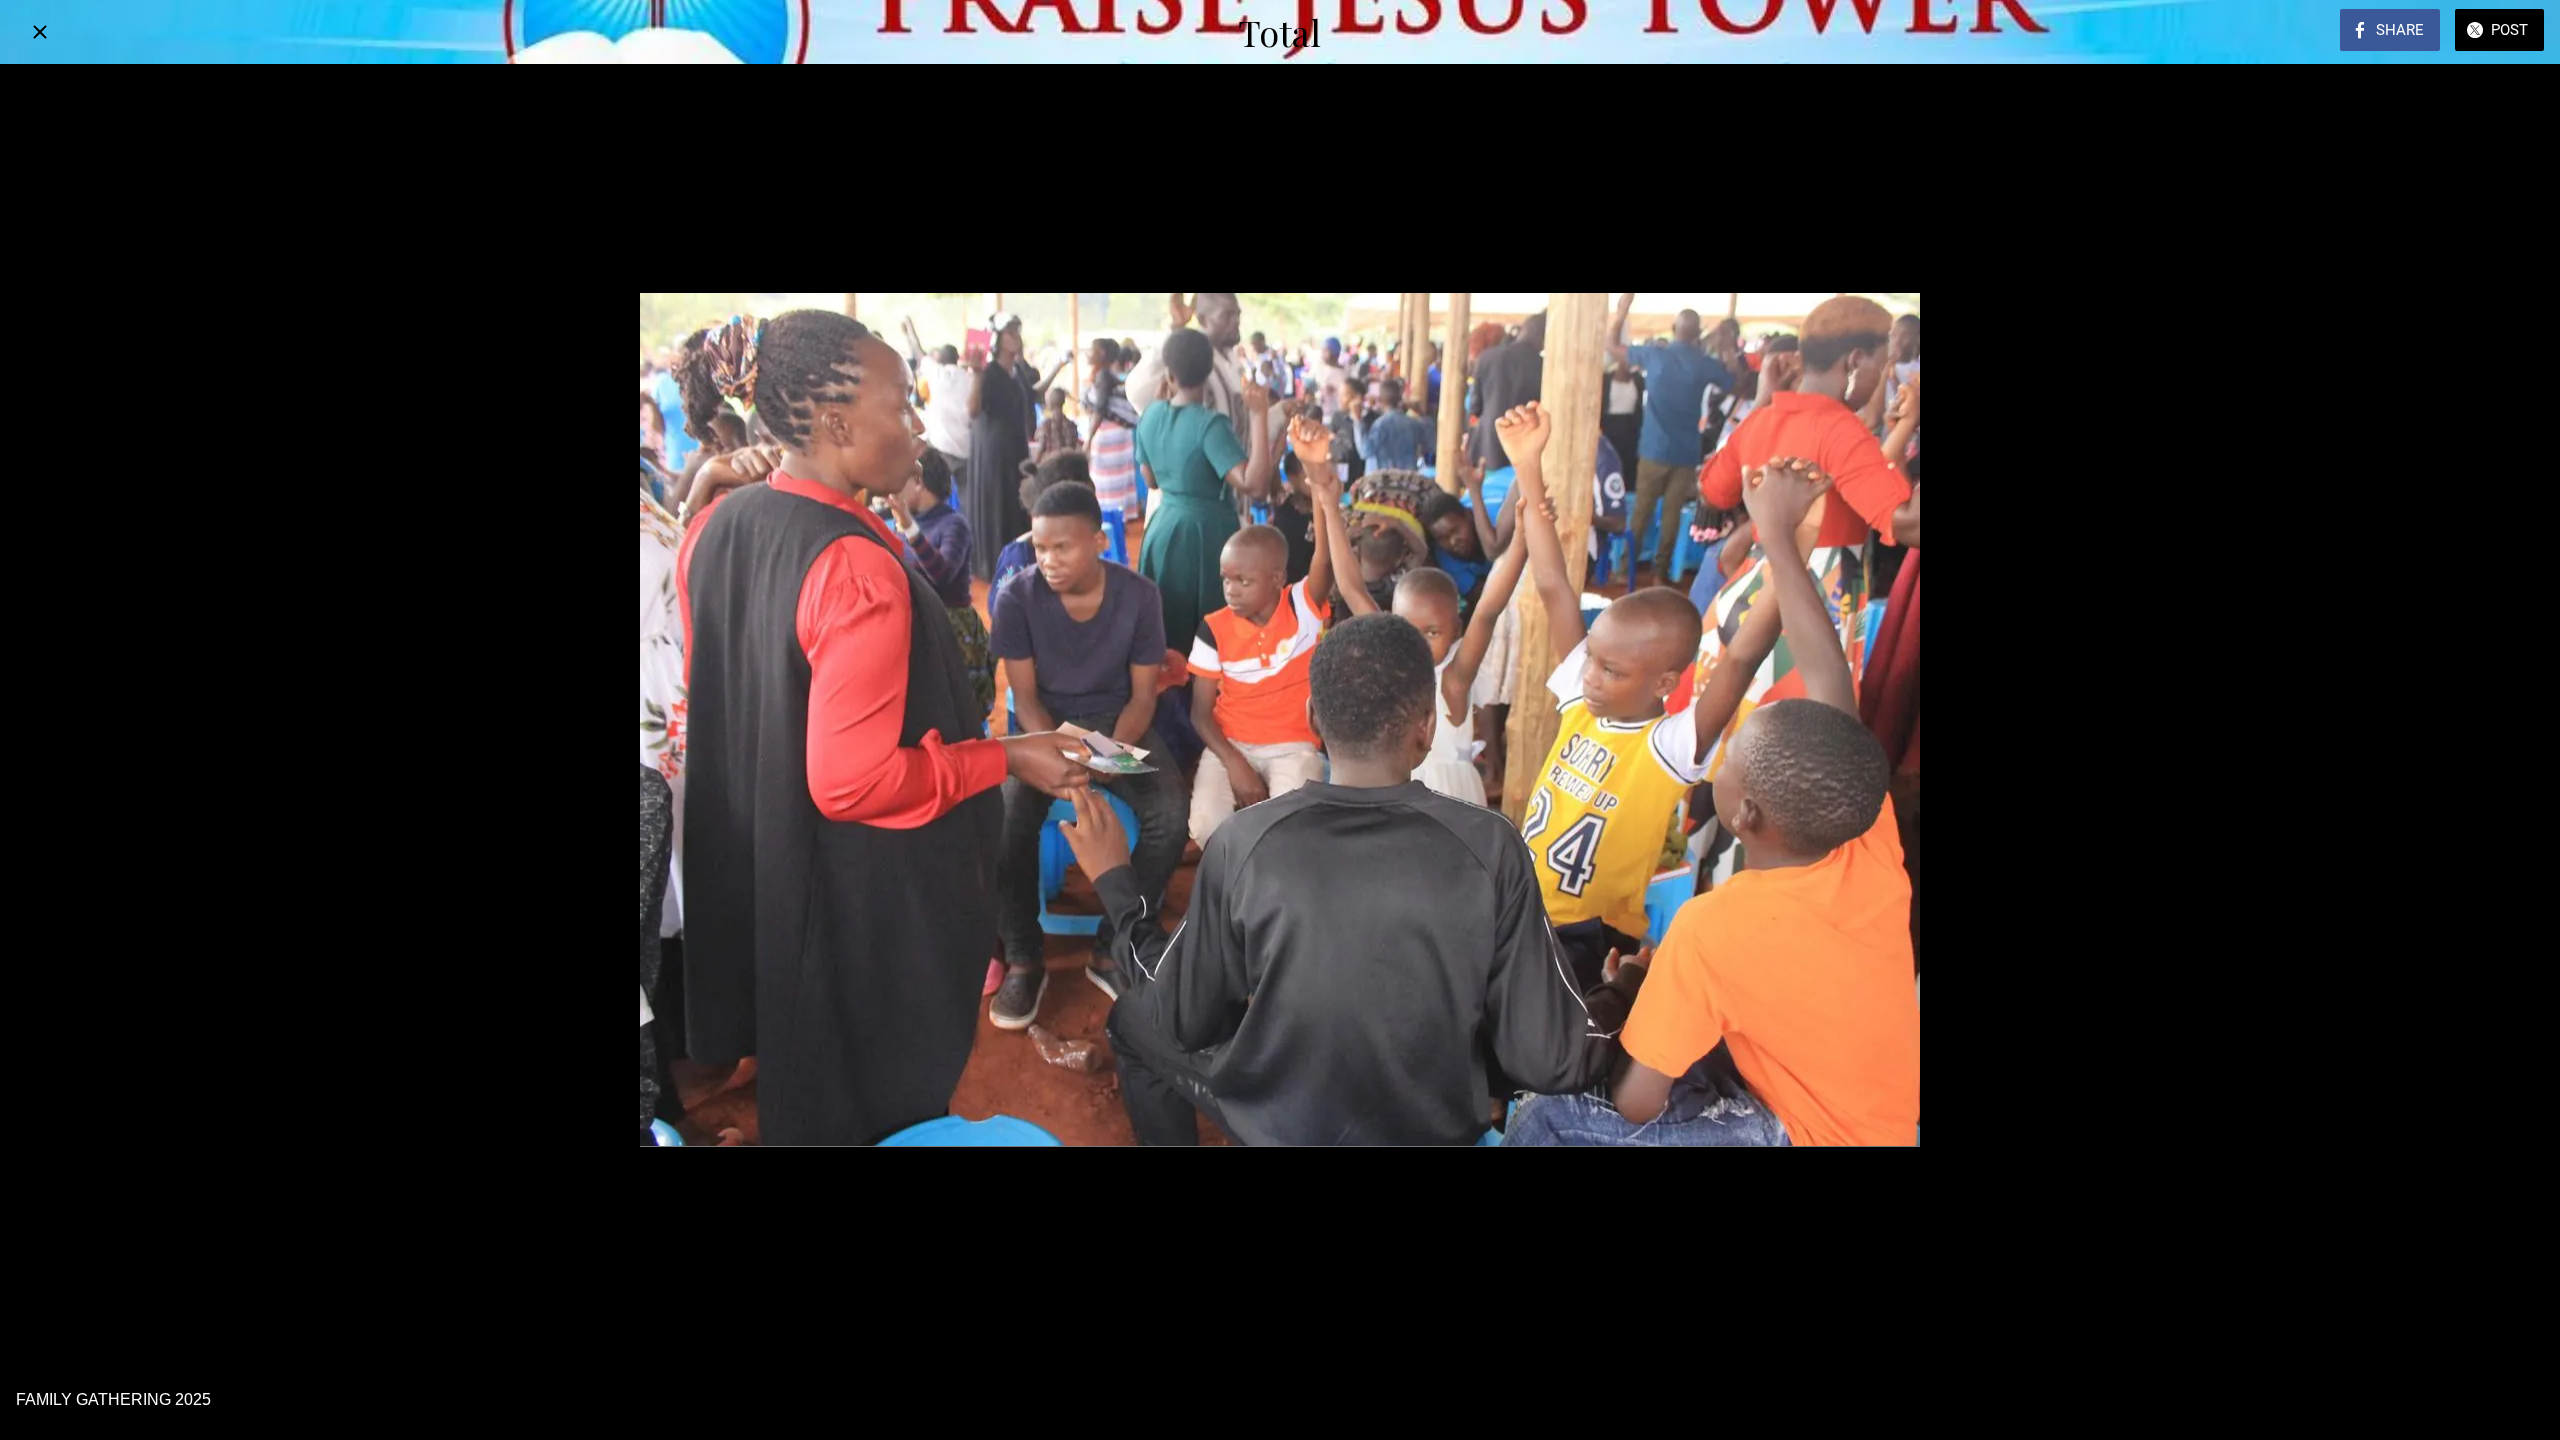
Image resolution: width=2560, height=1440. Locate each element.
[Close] (40, 32)
